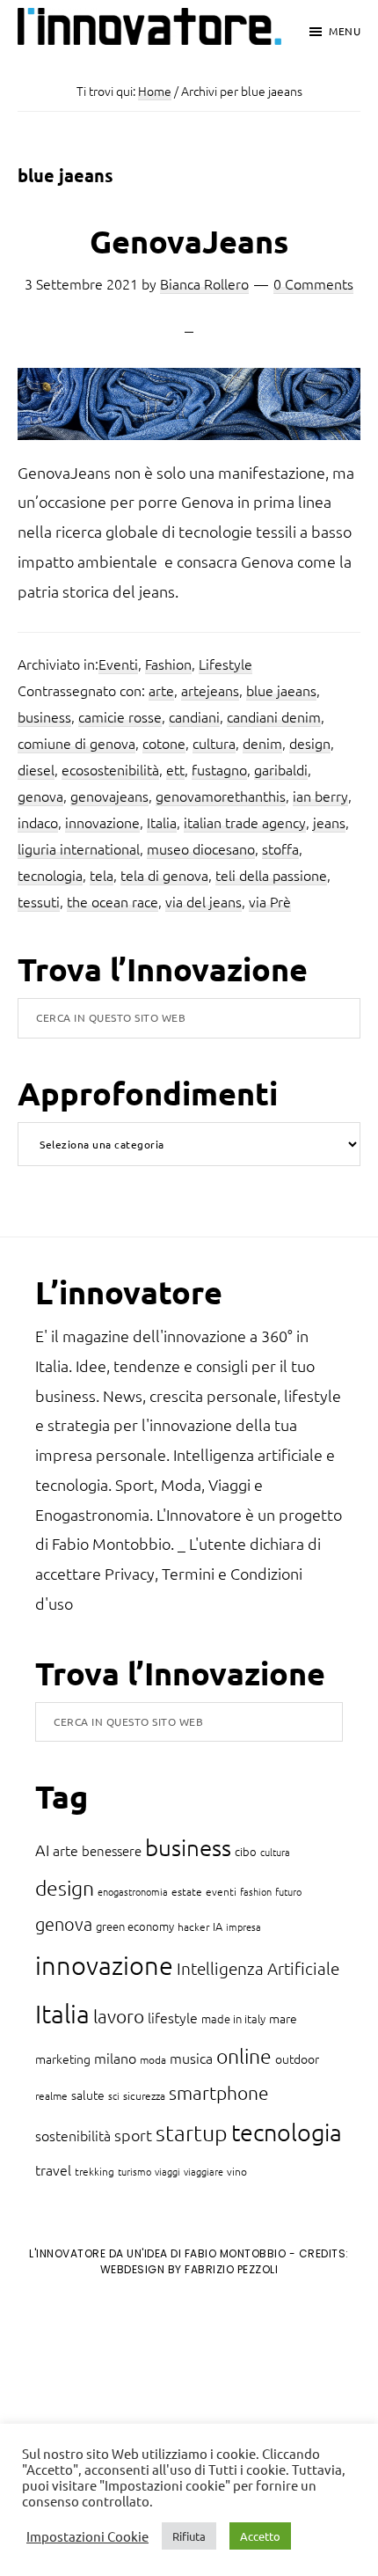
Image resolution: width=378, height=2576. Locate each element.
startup (192, 2132)
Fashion (168, 664)
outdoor (297, 2059)
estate (187, 1891)
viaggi (167, 2171)
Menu (345, 31)
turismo (134, 2171)
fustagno (219, 769)
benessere (112, 1850)
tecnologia (50, 875)
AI (42, 1849)
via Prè (270, 901)
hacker (193, 1926)
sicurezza (144, 2095)
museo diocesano (201, 848)
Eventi (118, 664)
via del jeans (204, 901)
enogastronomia (133, 1891)
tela (102, 875)
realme (51, 2095)
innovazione (102, 822)
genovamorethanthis (221, 796)
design (310, 743)
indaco (38, 822)
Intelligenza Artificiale (258, 1968)
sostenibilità (73, 2135)
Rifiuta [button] (189, 2536)
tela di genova (164, 875)
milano (115, 2058)
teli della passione (271, 875)
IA (218, 1926)
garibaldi (281, 769)
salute (88, 2095)
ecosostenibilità (110, 769)
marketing (63, 2059)
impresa (244, 1926)
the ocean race (113, 901)
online (244, 2056)
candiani (194, 716)
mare (283, 2018)
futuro (288, 1891)
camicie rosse (120, 716)
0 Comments (313, 283)
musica (191, 2058)
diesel (36, 769)
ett (175, 769)
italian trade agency (245, 822)
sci (114, 2095)
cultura (214, 743)
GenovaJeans (189, 241)
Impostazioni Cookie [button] (87, 2536)
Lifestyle (225, 664)
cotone (164, 743)
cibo (246, 1851)
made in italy (233, 2018)
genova (40, 796)
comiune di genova (76, 743)
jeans (329, 822)
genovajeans (109, 796)
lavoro (119, 2016)
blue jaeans (281, 690)
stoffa (280, 848)
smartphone (219, 2092)
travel (53, 2169)
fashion (256, 1891)
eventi (221, 1891)
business (44, 716)
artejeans (210, 690)
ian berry (320, 796)
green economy (135, 1926)
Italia (162, 822)
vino (237, 2171)
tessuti (39, 901)
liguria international (79, 848)
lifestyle (173, 2017)
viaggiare (204, 2171)
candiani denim (274, 716)
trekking (94, 2171)
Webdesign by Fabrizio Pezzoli (189, 2269)
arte (161, 690)
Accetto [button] (260, 2536)
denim (262, 743)
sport (133, 2135)
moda (153, 2059)
